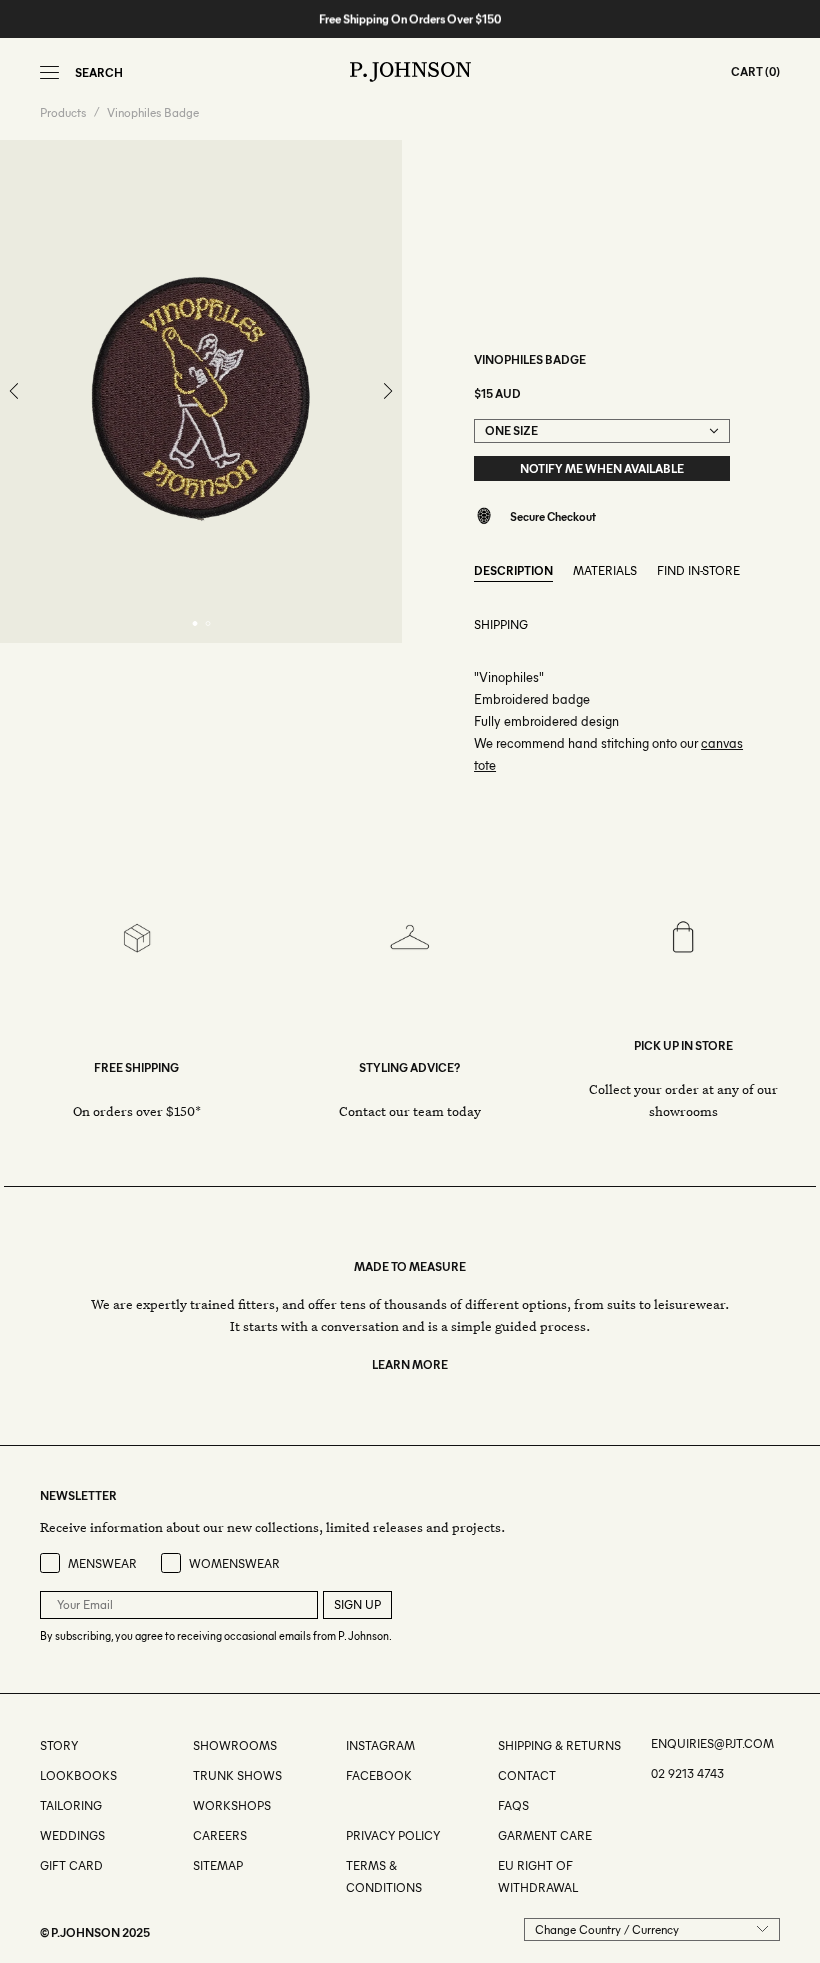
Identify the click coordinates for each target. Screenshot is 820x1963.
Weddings (72, 1835)
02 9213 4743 (687, 1773)
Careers (220, 1835)
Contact (527, 1775)
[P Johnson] (410, 72)
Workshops (232, 1805)
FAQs (513, 1805)
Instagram (380, 1745)
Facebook (379, 1775)
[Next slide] (387, 391)
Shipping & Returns (559, 1745)
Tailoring (71, 1805)
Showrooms (235, 1745)
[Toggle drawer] (49, 72)
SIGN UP (357, 1604)
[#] (347, 1805)
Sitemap (218, 1865)
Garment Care (545, 1835)
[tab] (194, 623)
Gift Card (71, 1865)
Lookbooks (78, 1775)
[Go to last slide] (15, 391)
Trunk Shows (237, 1775)
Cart (747, 71)
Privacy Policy (393, 1835)
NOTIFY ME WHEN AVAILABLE (602, 468)
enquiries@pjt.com (712, 1743)
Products (63, 113)
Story (59, 1745)
